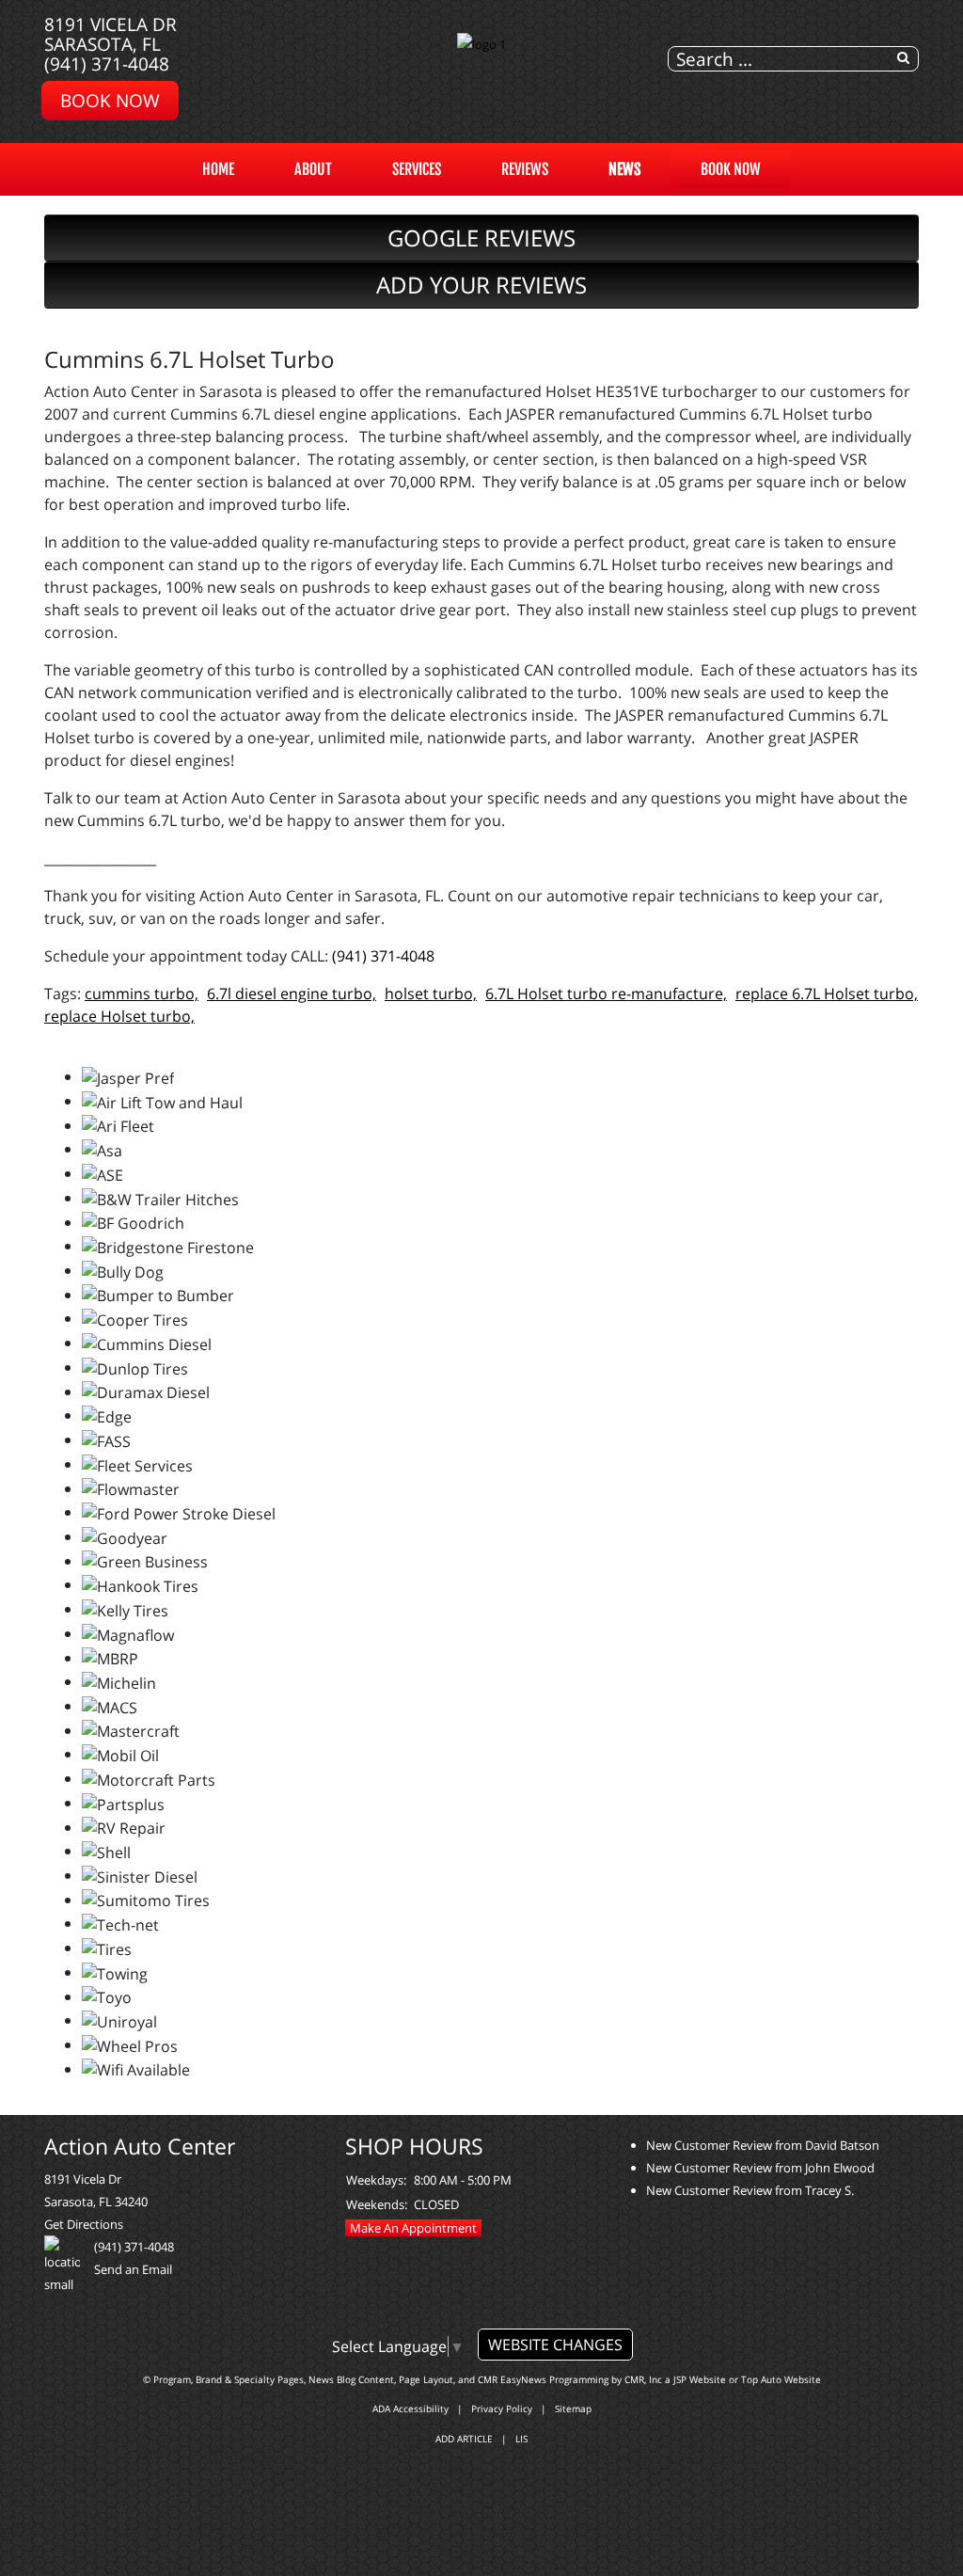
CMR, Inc (643, 2379)
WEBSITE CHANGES (555, 2345)
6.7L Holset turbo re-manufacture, (606, 994)
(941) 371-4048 (107, 64)
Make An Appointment (413, 2228)
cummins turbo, (142, 994)
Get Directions (84, 2224)
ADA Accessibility (410, 2409)
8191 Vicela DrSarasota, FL (111, 34)
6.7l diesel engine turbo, (292, 994)
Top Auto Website (781, 2379)
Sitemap (573, 2409)
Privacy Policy (502, 2409)
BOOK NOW (110, 100)
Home (218, 169)
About (313, 169)
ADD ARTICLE (464, 2439)
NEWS (624, 169)
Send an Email (133, 2269)
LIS (521, 2439)
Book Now (731, 169)
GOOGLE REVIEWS (481, 238)
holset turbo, (431, 994)
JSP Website (700, 2379)
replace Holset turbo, (119, 1016)
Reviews (525, 169)
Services (417, 169)
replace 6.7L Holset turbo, (827, 994)
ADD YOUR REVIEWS (481, 285)
